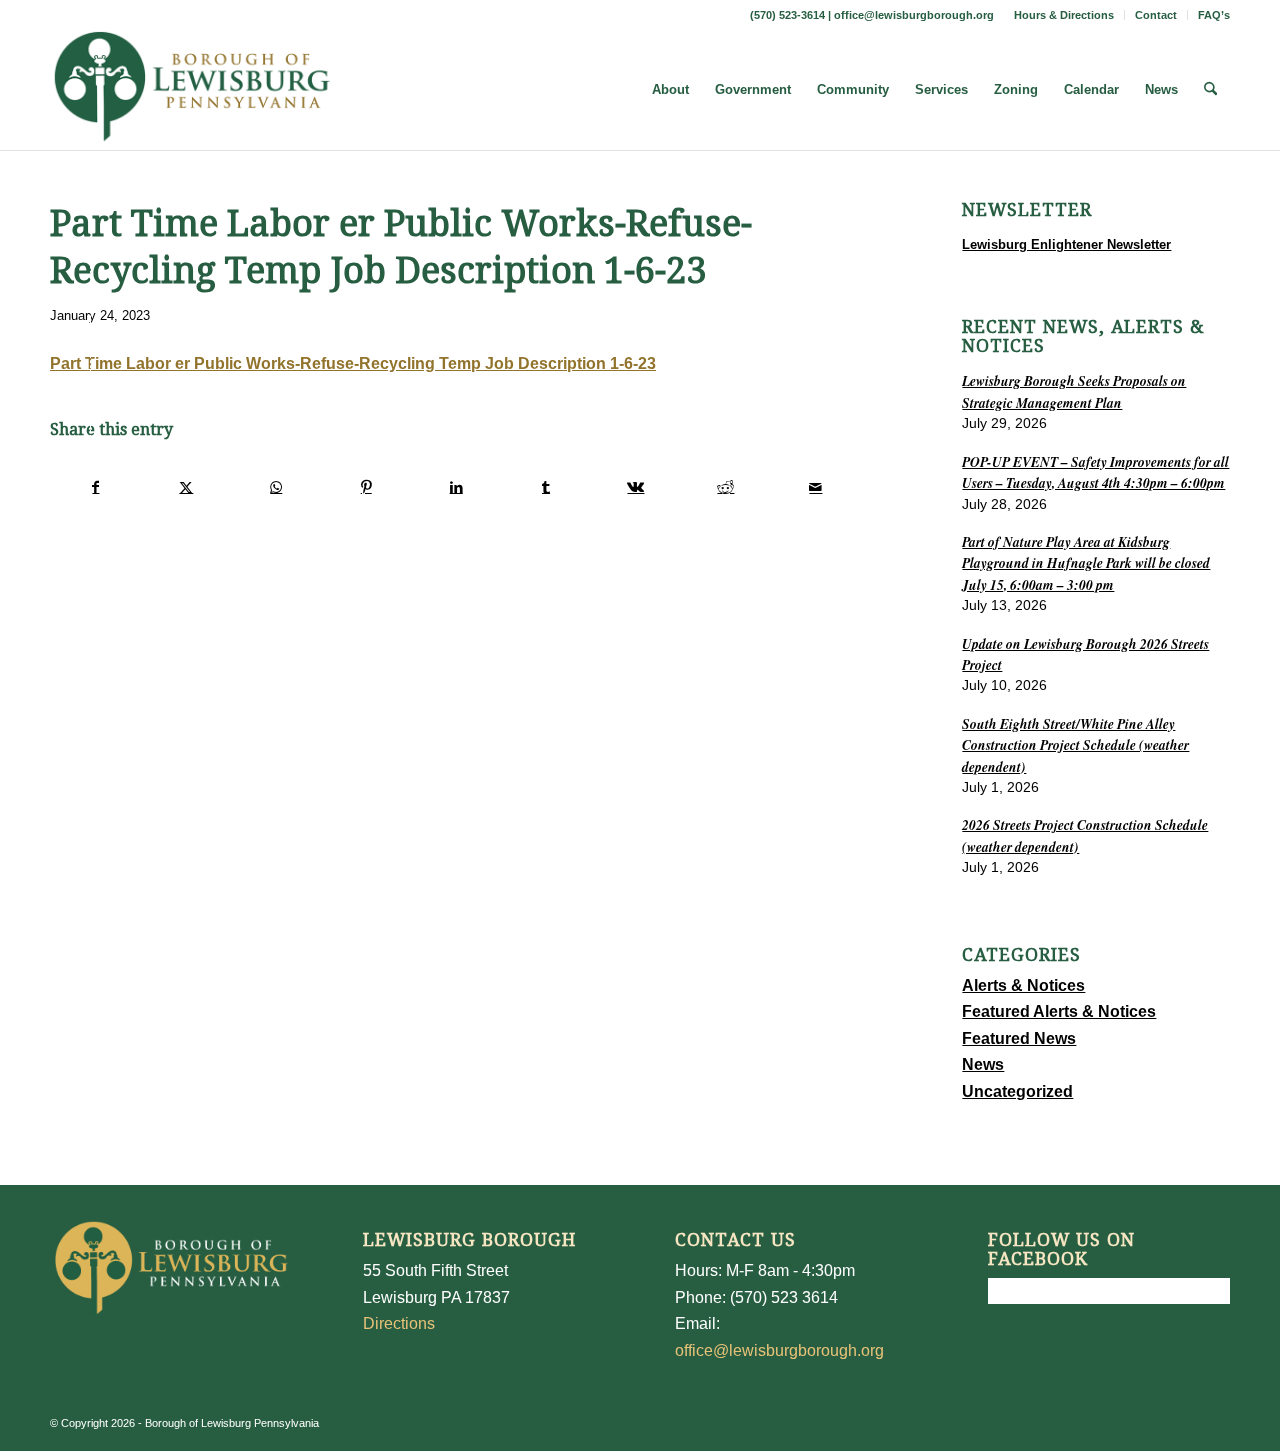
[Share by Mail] (815, 487)
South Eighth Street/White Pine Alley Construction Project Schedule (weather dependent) (1075, 745)
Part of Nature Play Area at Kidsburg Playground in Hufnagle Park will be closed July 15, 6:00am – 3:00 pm (1086, 563)
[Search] (1210, 90)
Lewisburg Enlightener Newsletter (1066, 244)
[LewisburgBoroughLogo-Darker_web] (192, 90)
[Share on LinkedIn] (456, 487)
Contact (1156, 15)
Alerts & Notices (1023, 985)
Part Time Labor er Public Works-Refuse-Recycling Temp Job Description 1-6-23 (353, 363)
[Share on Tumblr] (546, 487)
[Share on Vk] (636, 487)
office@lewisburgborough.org (914, 15)
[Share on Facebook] (96, 487)
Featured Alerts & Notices (1059, 1011)
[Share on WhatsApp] (276, 487)
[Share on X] (186, 487)
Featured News (1019, 1038)
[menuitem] (1064, 15)
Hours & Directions (1064, 15)
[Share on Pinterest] (366, 487)
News (983, 1064)
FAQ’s (1214, 15)
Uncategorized (1017, 1091)
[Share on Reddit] (725, 487)
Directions (399, 1323)
